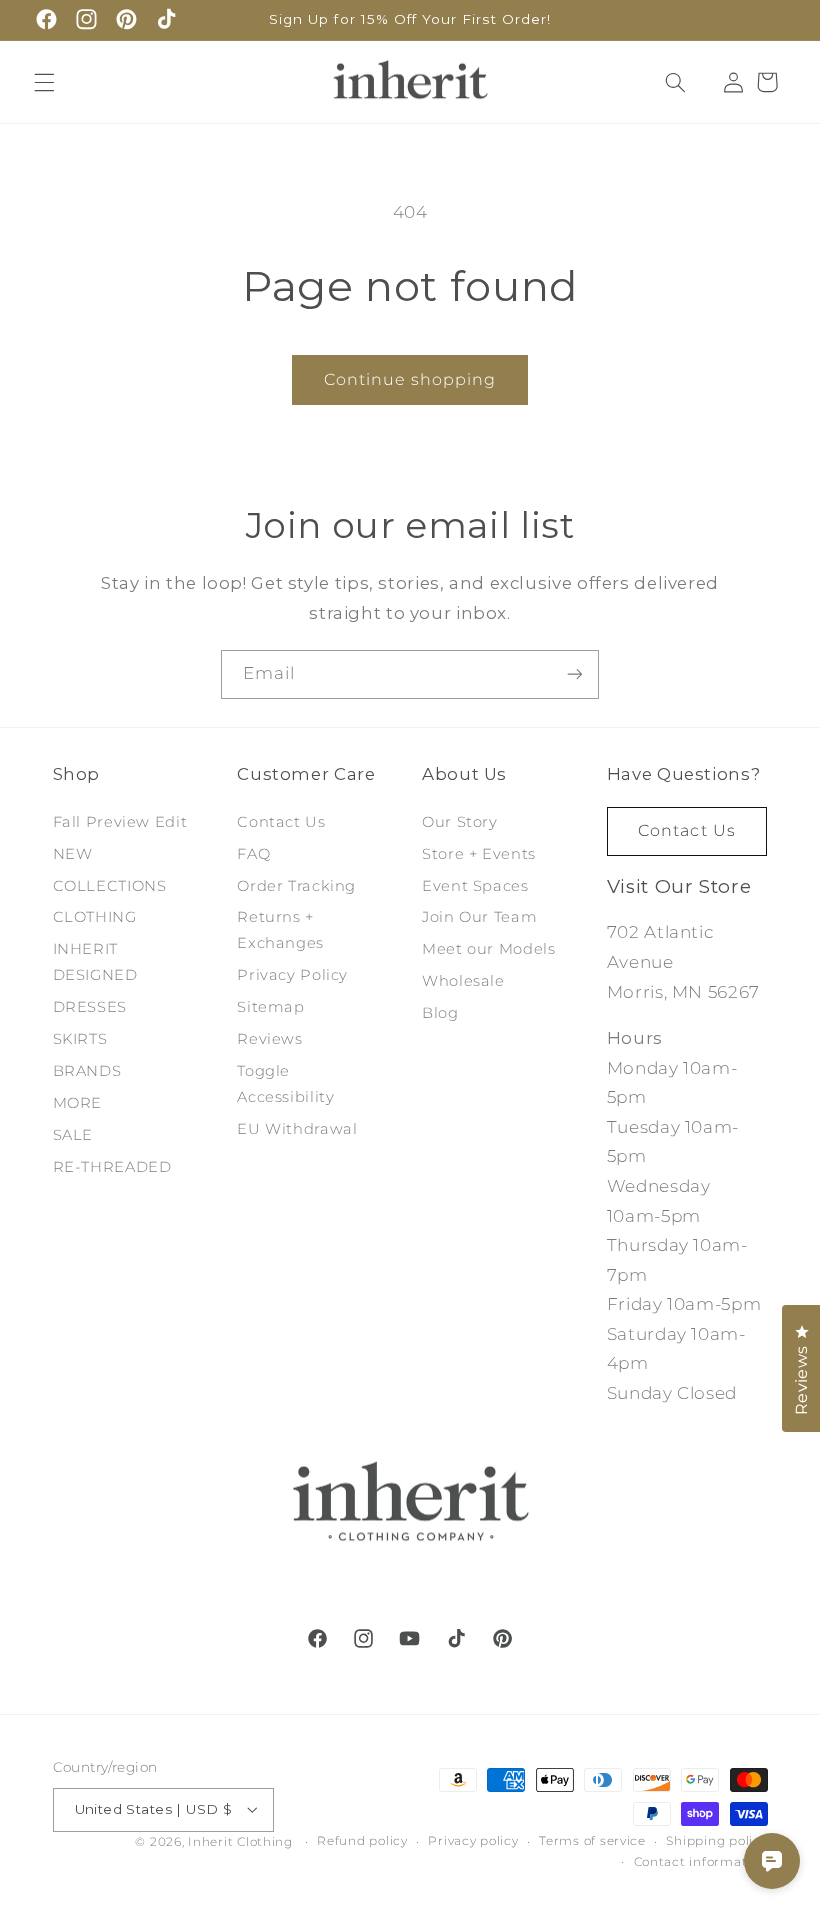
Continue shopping (410, 379)
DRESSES (90, 1007)
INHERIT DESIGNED (95, 962)
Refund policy (362, 1841)
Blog (440, 1013)
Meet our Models (488, 949)
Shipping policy (716, 1841)
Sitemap (270, 1007)
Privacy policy (473, 1841)
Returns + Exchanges (280, 930)
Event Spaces (475, 886)
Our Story (460, 822)
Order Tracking (296, 886)
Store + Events (479, 854)
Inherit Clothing (240, 1842)
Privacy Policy (292, 975)
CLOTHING (95, 917)
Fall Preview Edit (120, 822)
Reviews (269, 1039)
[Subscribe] (575, 674)
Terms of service (592, 1841)
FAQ (253, 854)
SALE (73, 1135)
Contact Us (281, 822)
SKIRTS (80, 1039)
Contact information (701, 1862)
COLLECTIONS (110, 886)
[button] (44, 82)
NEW (73, 854)
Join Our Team (479, 917)
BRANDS (87, 1071)
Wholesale (463, 981)
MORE (78, 1103)
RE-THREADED (112, 1167)
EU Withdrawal (297, 1129)
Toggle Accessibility (285, 1084)
